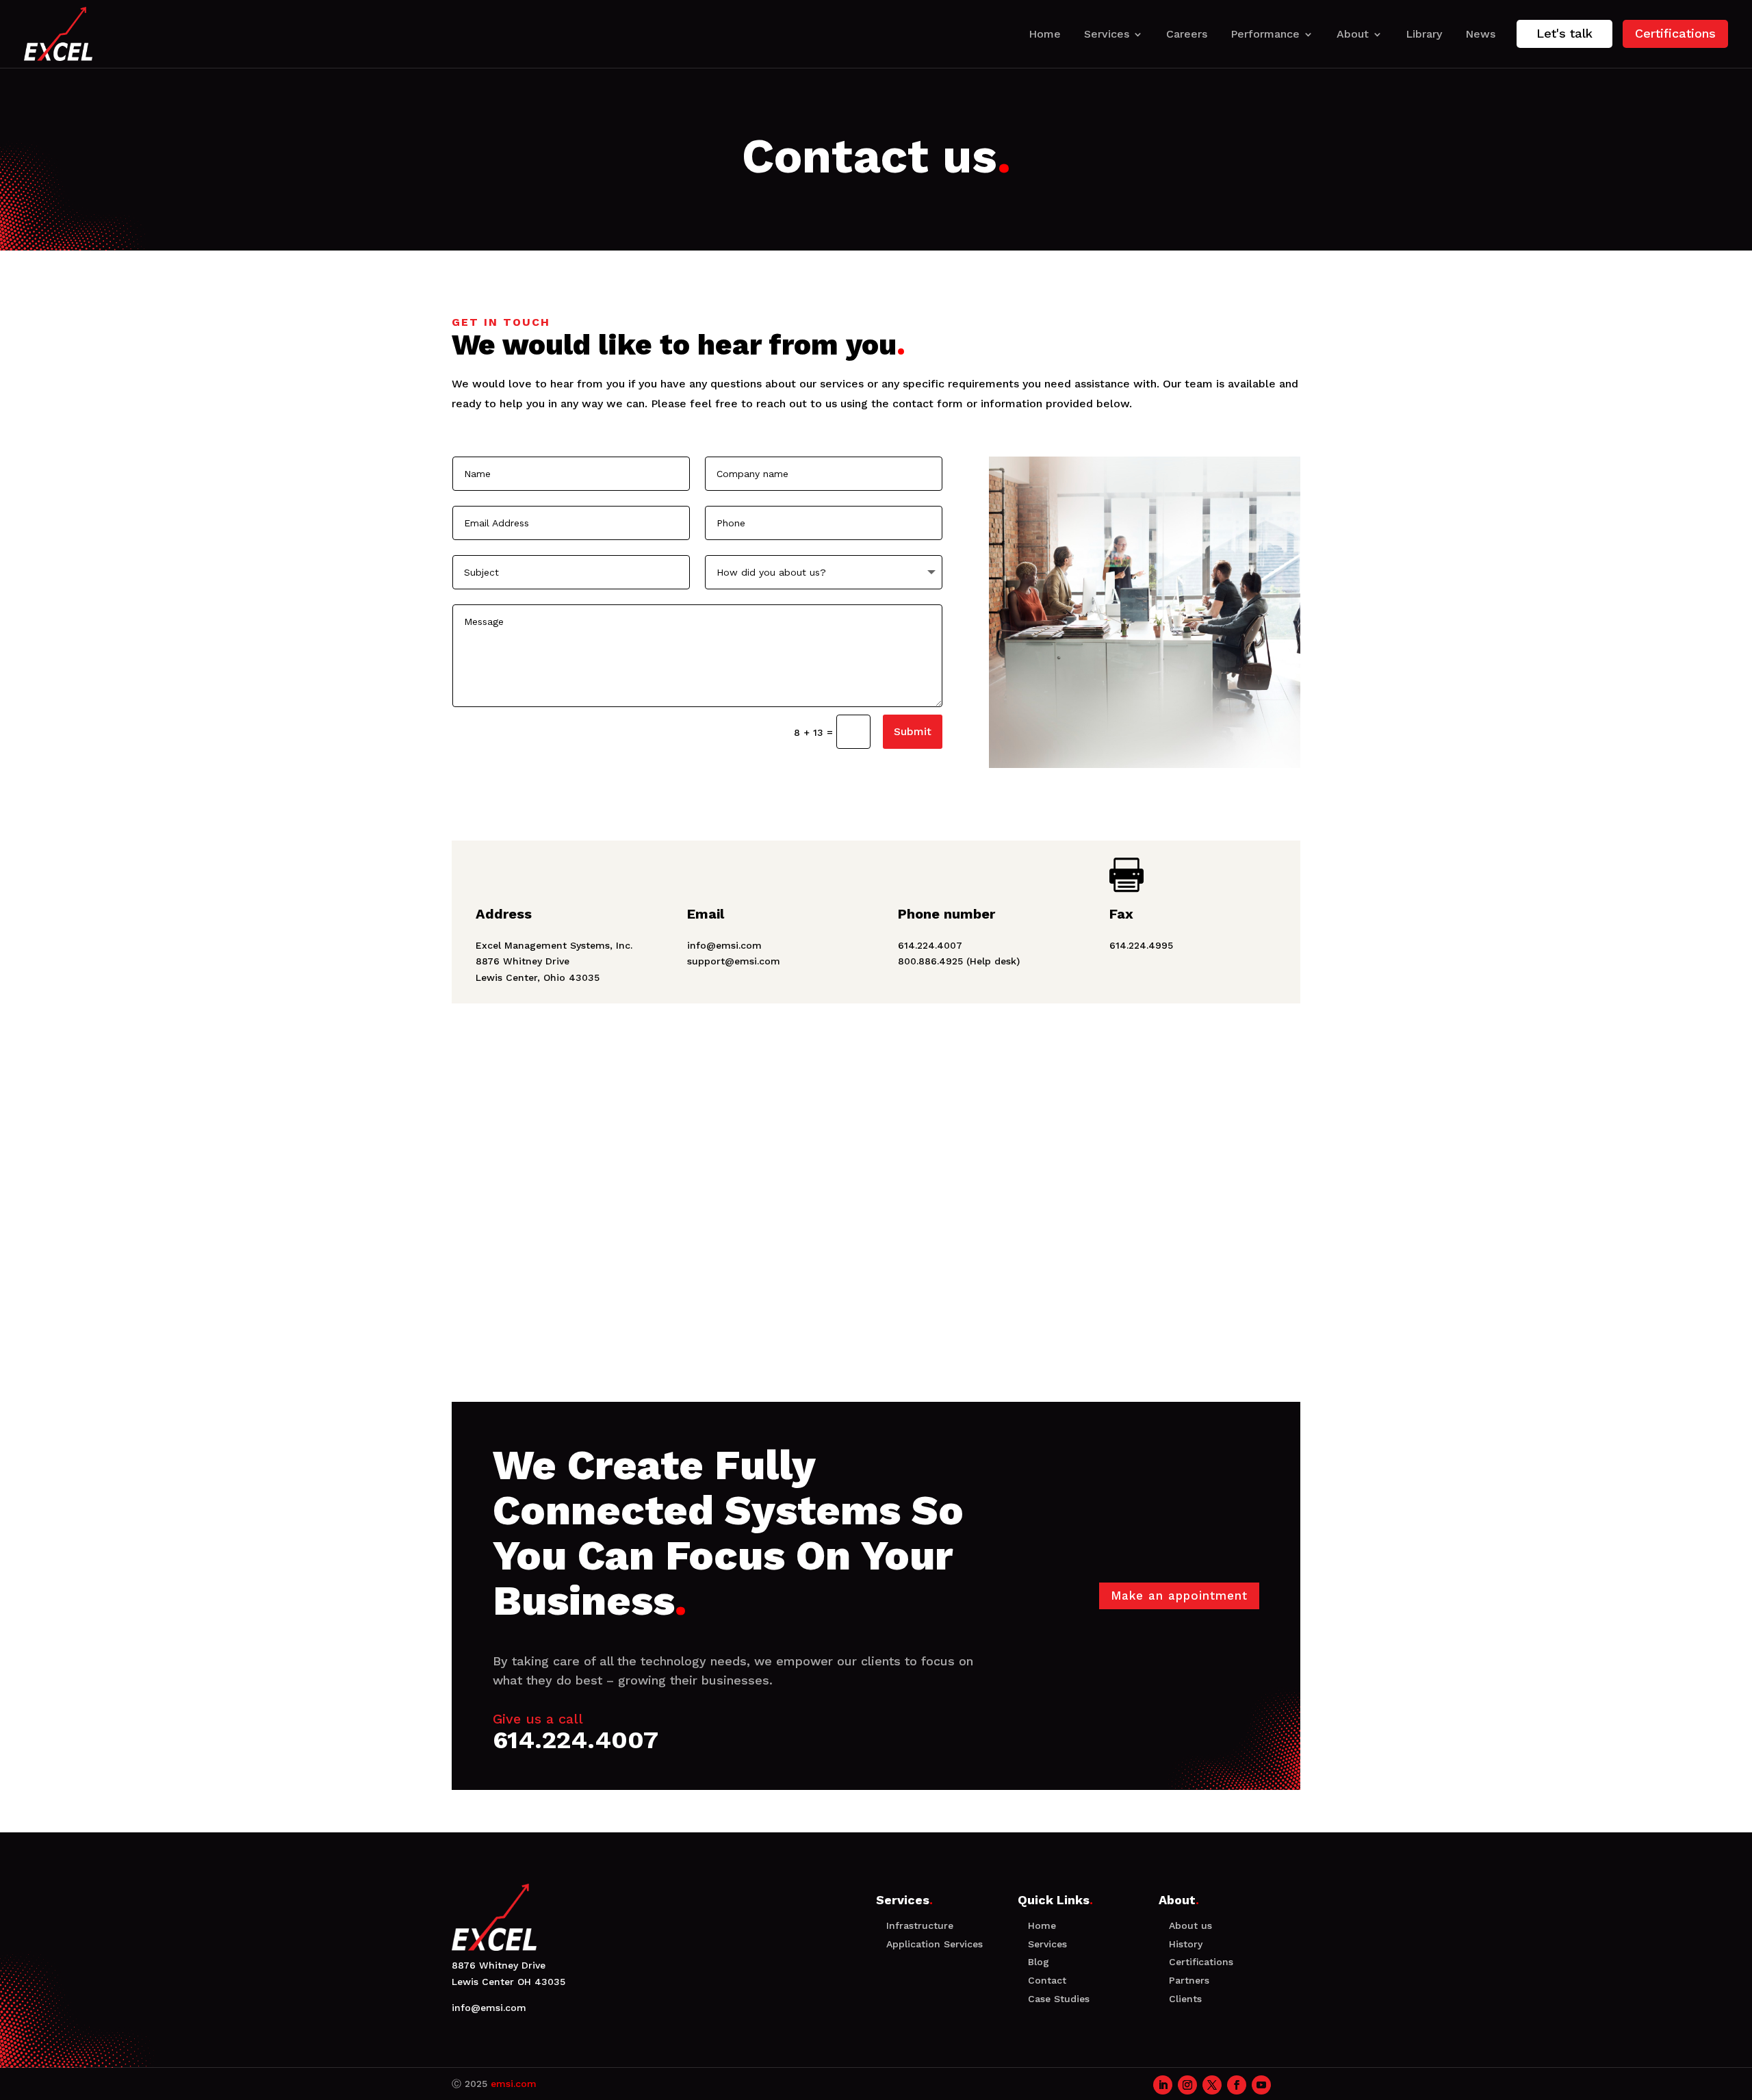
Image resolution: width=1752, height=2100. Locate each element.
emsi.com (514, 2084)
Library (1424, 34)
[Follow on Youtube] (1261, 2085)
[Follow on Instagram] (1187, 2085)
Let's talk (1564, 33)
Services (1107, 34)
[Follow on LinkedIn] (1163, 2085)
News (1480, 34)
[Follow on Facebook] (1237, 2085)
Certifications (1675, 33)
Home (1045, 34)
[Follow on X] (1212, 2085)
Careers (1187, 34)
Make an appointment (1179, 1596)
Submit (913, 731)
